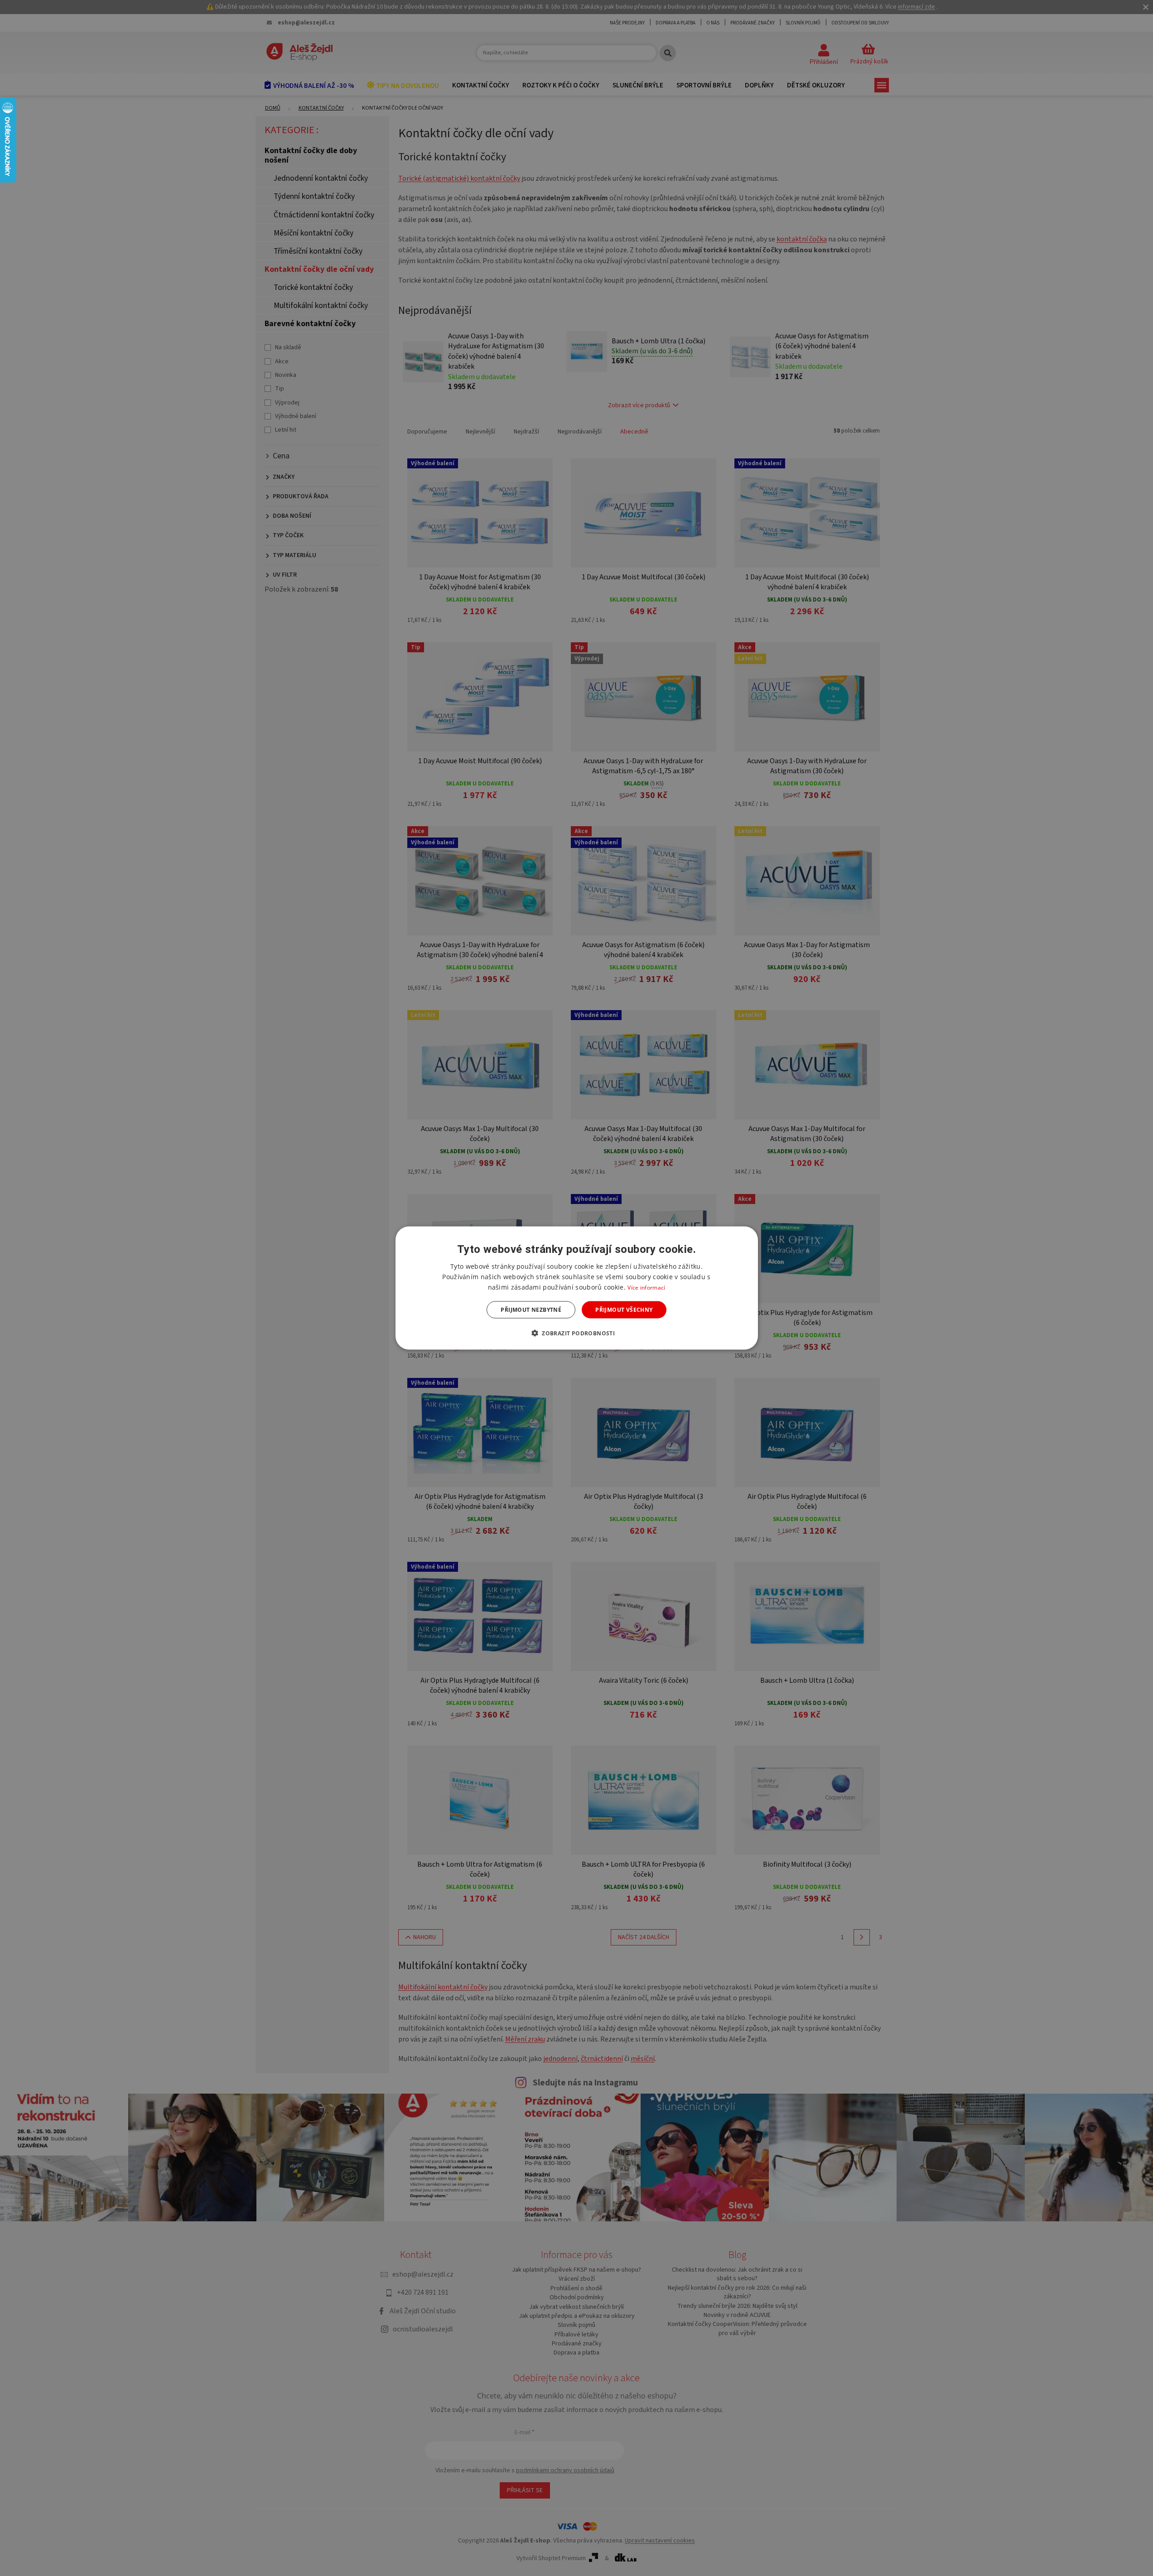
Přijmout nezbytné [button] (531, 1310)
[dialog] (577, 1288)
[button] (576, 1333)
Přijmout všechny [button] (624, 1310)
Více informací (646, 1287)
